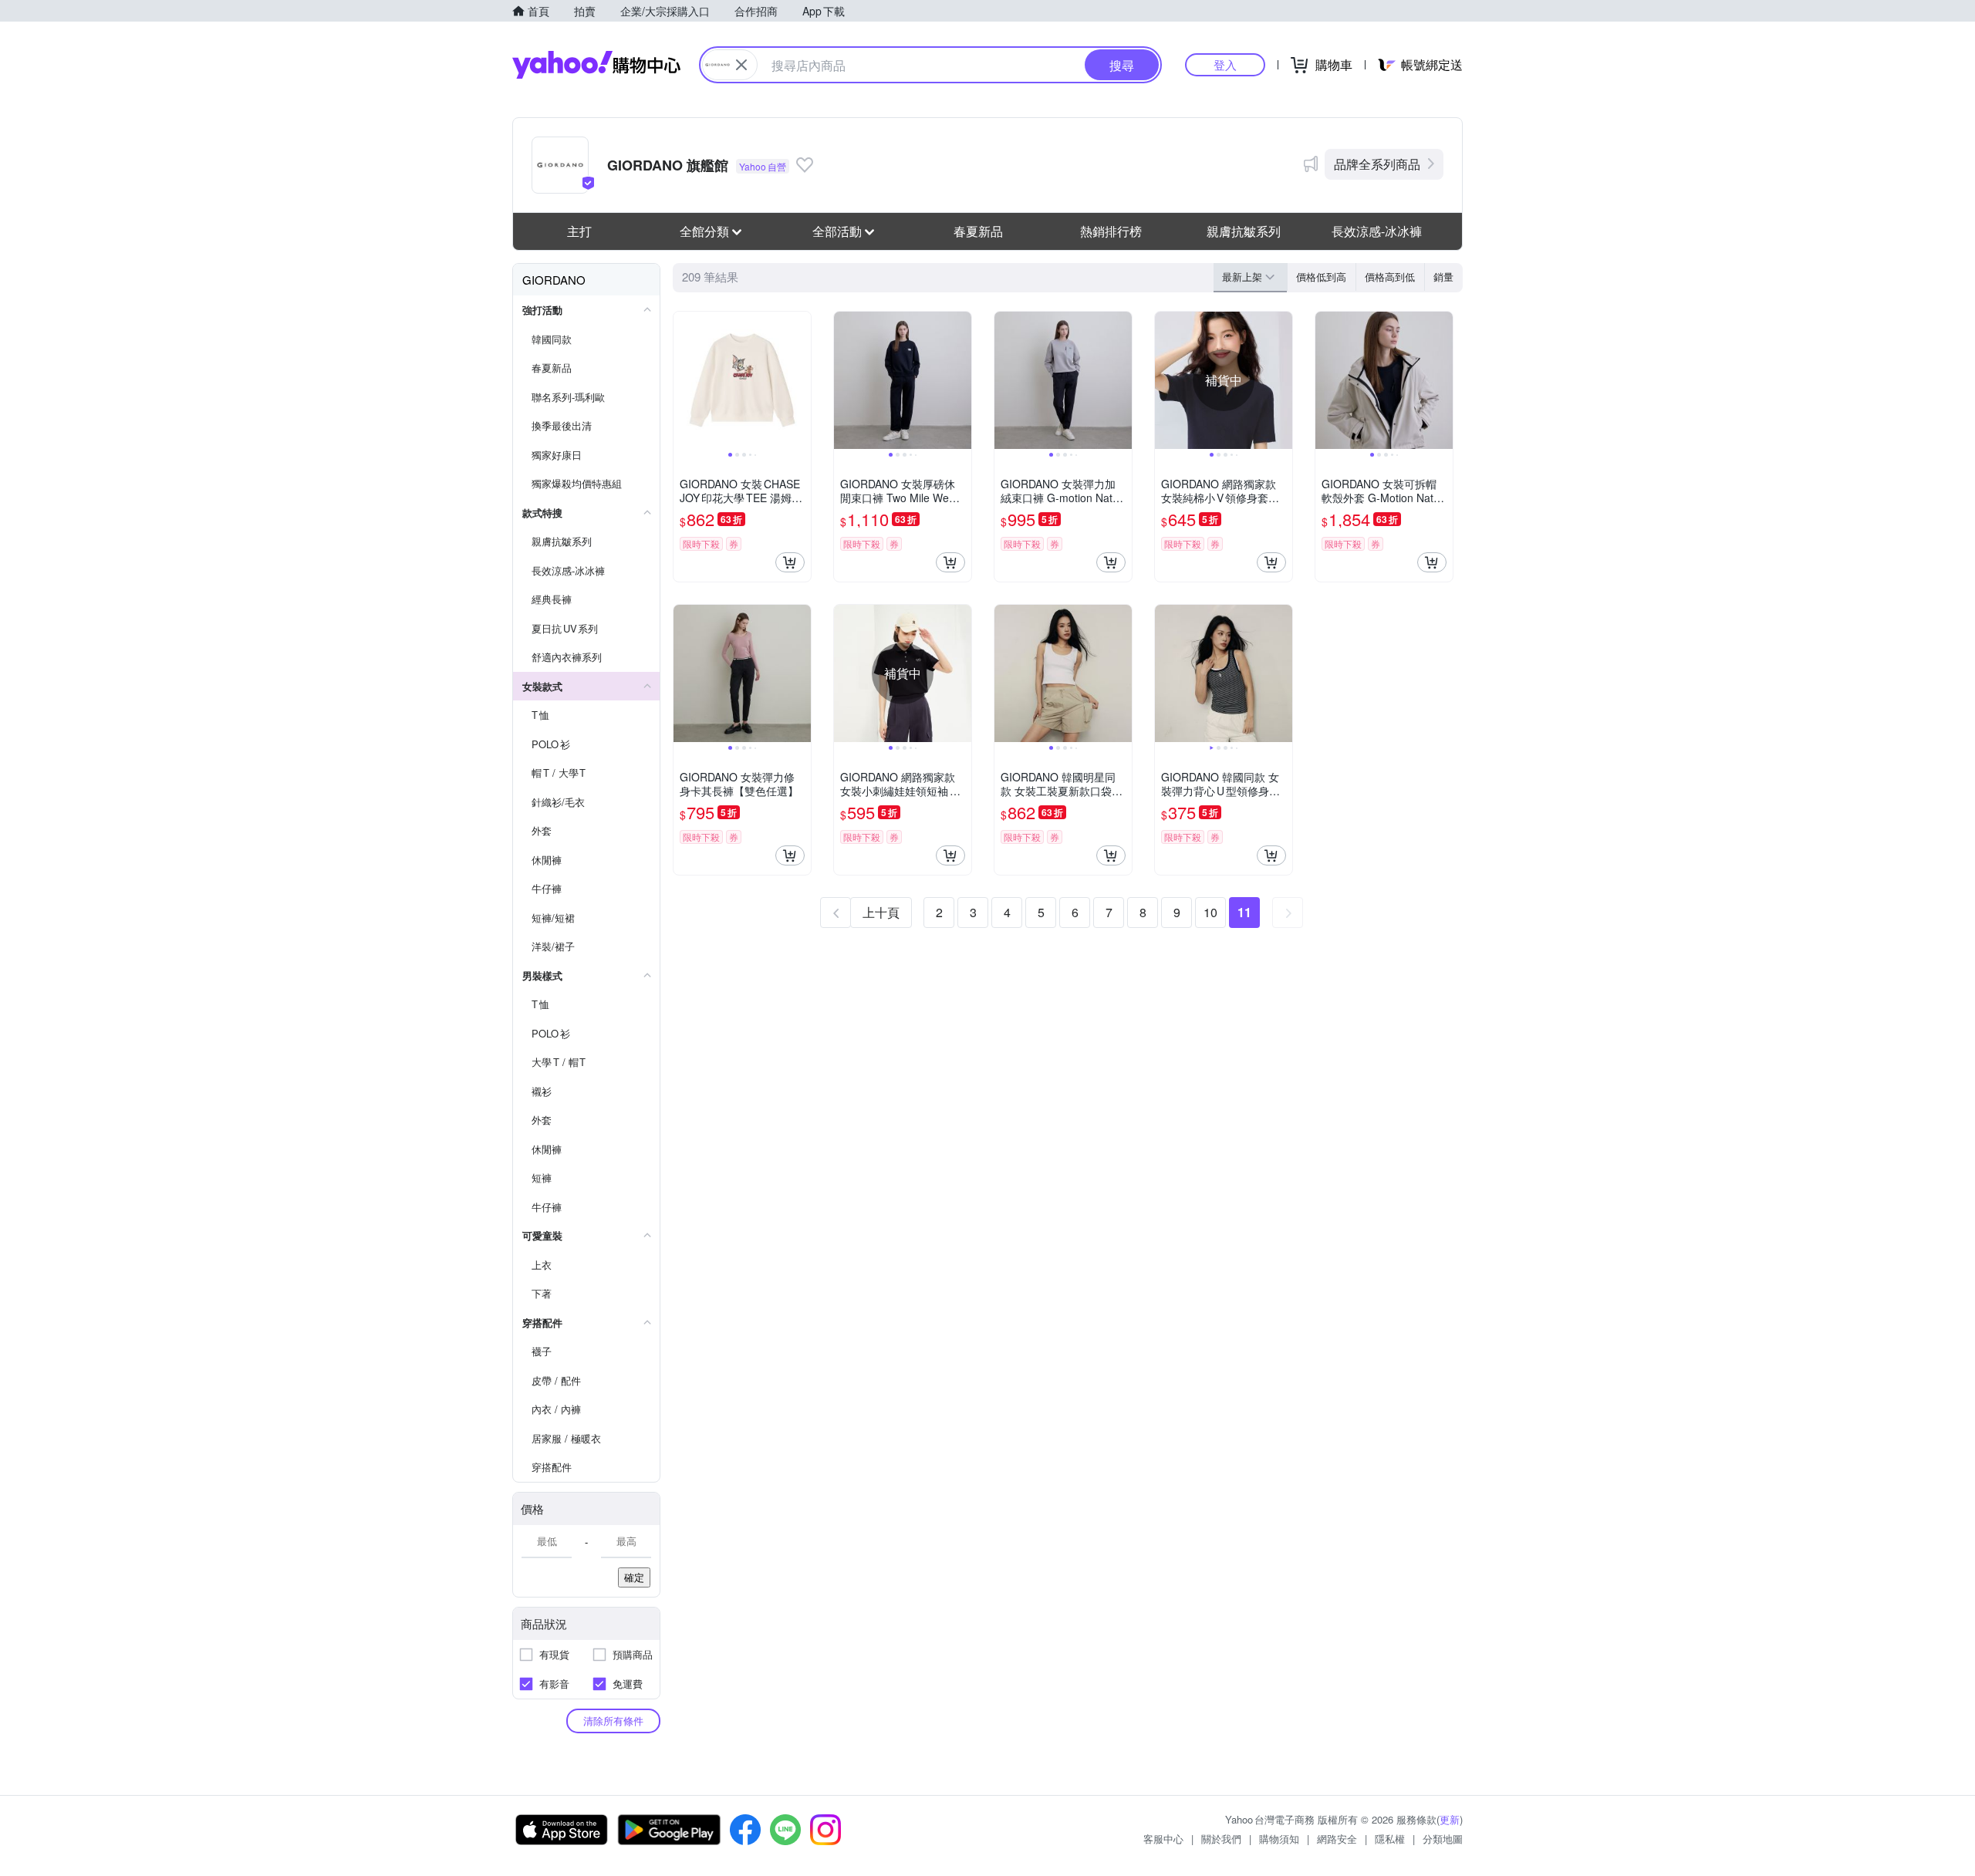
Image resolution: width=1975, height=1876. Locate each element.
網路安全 (1337, 1839)
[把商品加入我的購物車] (790, 562)
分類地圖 (1443, 1839)
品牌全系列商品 (1377, 164)
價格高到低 (1390, 277)
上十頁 (881, 912)
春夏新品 (978, 231)
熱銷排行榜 (1111, 231)
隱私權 (1390, 1839)
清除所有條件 (613, 1721)
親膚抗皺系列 (1244, 231)
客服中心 (1163, 1839)
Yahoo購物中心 (596, 65)
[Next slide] (801, 380)
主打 (579, 231)
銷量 (1443, 277)
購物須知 (1279, 1839)
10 (1210, 912)
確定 (634, 1577)
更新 (1450, 1819)
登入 (1225, 64)
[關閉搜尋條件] (741, 65)
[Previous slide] (684, 380)
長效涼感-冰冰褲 (1377, 231)
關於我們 (1221, 1839)
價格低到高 (1321, 277)
